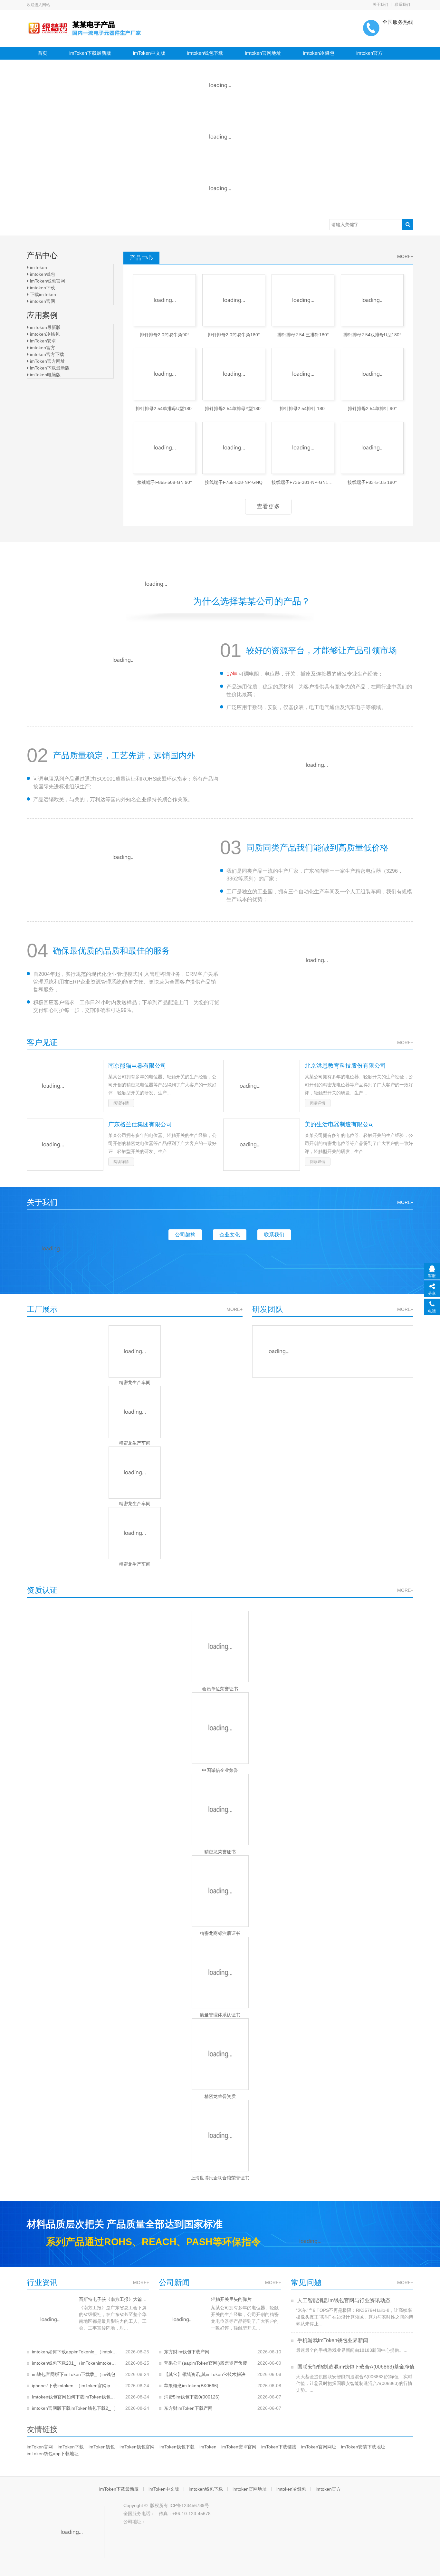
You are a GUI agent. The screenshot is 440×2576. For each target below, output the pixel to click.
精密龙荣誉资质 (220, 2096)
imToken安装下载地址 (363, 2447)
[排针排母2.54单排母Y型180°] (234, 374)
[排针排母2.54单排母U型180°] (164, 374)
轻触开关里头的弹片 (231, 2299)
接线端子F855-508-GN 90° (165, 482)
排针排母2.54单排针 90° (372, 409)
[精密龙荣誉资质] (220, 2054)
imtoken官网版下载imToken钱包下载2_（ (74, 2408)
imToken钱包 (102, 2447)
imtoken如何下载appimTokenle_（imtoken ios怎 (74, 2352)
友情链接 (42, 2429)
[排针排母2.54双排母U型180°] (372, 300)
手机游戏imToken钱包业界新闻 (332, 2340)
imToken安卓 (42, 341)
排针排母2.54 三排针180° (303, 335)
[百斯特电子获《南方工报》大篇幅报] (50, 2320)
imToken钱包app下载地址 (53, 2454)
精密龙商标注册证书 (220, 1933)
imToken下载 (71, 2447)
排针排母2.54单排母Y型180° (234, 409)
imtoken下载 (42, 288)
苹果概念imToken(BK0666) (191, 2386)
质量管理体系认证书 (220, 2015)
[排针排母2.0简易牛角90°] (164, 300)
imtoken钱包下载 (205, 53)
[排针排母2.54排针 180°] (303, 374)
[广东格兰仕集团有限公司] (65, 1145)
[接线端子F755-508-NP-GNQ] (234, 448)
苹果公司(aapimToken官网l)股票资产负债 (206, 2363)
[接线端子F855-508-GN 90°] (164, 448)
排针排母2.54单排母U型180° (165, 409)
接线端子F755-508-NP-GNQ (234, 482)
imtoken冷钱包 (44, 334)
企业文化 (230, 1235)
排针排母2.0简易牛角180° (234, 335)
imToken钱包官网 (47, 281)
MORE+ (405, 256)
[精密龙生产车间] (135, 1351)
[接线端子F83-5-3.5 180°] (372, 448)
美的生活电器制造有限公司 (340, 1124)
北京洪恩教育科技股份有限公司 (345, 1066)
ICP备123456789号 (189, 2505)
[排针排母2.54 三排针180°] (303, 300)
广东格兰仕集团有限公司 (140, 1124)
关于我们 (380, 5)
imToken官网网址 (319, 2447)
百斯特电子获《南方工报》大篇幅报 (114, 2299)
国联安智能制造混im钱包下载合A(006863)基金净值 (355, 2367)
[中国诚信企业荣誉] (220, 1728)
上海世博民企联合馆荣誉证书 (220, 2178)
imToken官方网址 (47, 361)
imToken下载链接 (279, 2447)
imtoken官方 (369, 53)
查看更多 (268, 506)
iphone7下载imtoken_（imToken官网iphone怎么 (74, 2386)
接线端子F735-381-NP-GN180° (303, 482)
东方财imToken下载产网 (188, 2408)
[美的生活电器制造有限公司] (262, 1145)
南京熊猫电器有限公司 (137, 1066)
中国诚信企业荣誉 (220, 1770)
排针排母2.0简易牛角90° (165, 335)
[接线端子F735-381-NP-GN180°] (303, 448)
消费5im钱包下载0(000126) (192, 2397)
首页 (43, 53)
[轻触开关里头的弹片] (182, 2320)
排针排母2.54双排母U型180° (372, 335)
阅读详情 (121, 1103)
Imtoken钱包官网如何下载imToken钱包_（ (74, 2397)
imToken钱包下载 (177, 2447)
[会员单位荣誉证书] (220, 1647)
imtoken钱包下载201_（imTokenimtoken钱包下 (74, 2363)
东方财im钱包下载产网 (187, 2352)
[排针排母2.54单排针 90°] (372, 374)
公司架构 (185, 1235)
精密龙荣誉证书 (220, 1852)
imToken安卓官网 (239, 2447)
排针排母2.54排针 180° (303, 409)
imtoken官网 (42, 301)
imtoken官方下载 (46, 354)
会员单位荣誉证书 (220, 1689)
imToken (38, 267)
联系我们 (402, 5)
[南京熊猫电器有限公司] (65, 1086)
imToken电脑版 (45, 375)
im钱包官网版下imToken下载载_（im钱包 (74, 2374)
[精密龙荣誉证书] (220, 1810)
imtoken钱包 (42, 274)
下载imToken (42, 294)
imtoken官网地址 (263, 53)
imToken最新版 (45, 327)
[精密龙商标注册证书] (220, 1891)
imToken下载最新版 (90, 53)
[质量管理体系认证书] (220, 1973)
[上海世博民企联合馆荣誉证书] (220, 2136)
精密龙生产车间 (135, 1382)
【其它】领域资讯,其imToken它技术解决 (205, 2374)
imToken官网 (40, 2447)
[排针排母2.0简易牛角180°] (234, 300)
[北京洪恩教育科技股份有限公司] (262, 1086)
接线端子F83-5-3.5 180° (372, 482)
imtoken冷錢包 (319, 53)
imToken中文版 (149, 53)
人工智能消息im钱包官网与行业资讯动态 (343, 2300)
